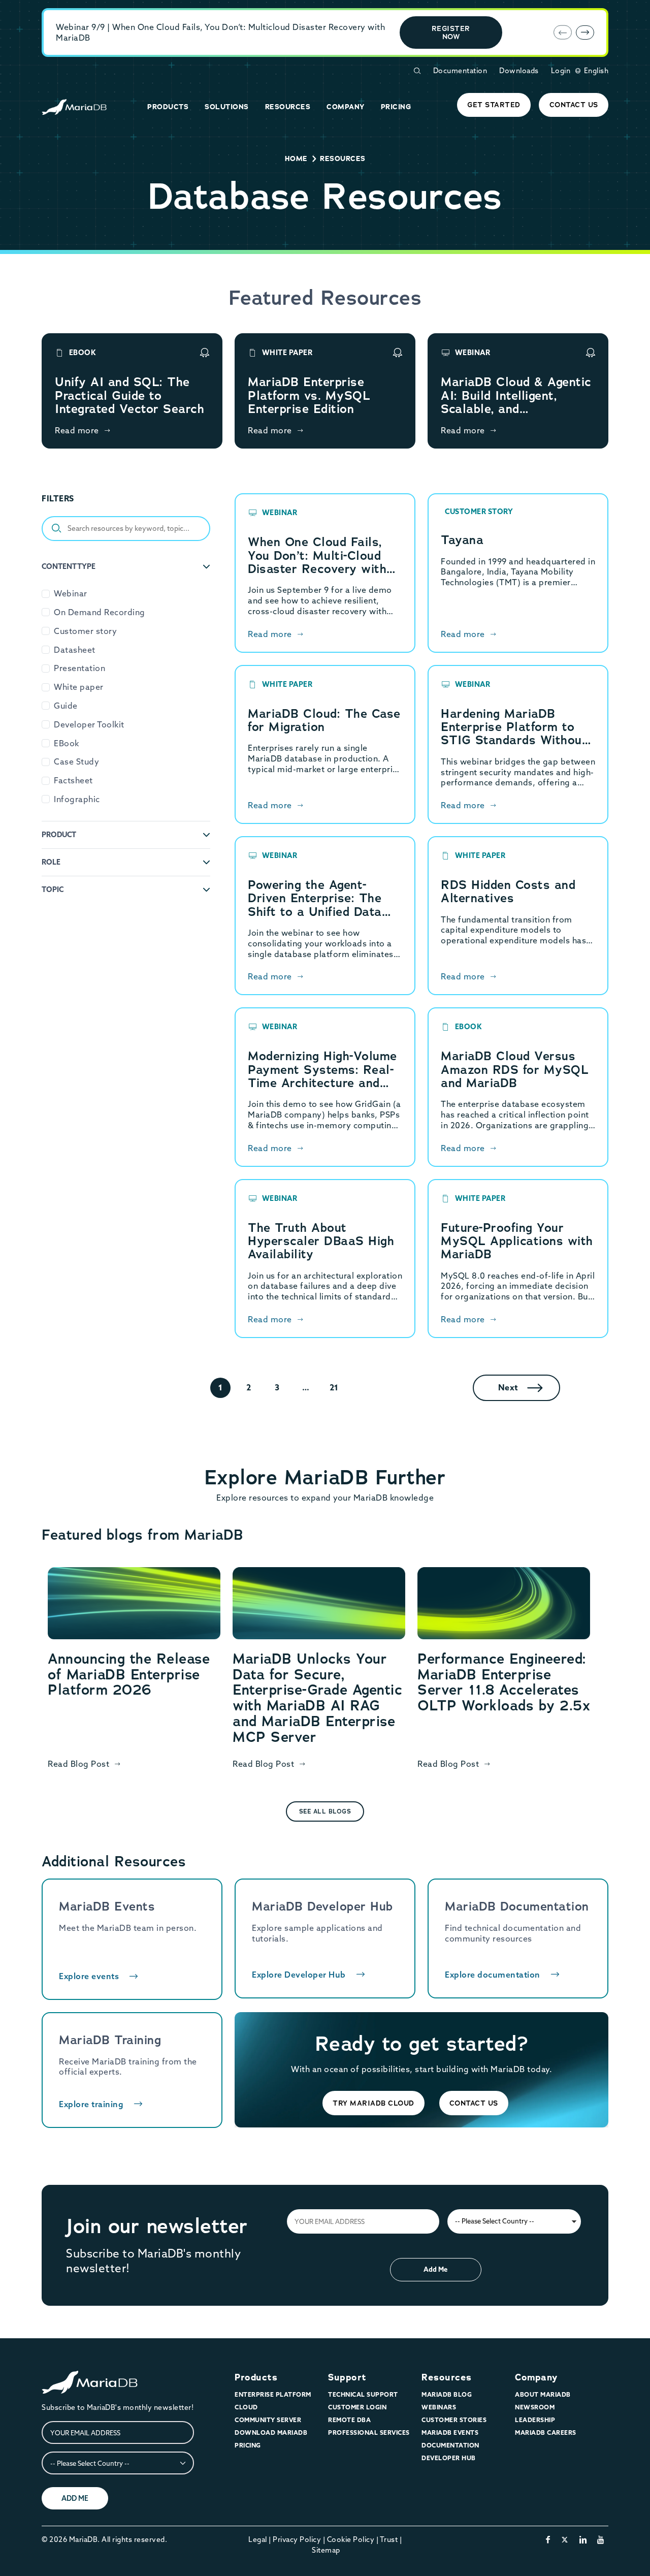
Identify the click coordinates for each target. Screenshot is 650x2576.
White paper (79, 687)
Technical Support (363, 2394)
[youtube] (601, 2539)
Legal (258, 2539)
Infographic (77, 799)
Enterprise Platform (273, 2394)
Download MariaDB (271, 2432)
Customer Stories (454, 2420)
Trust (389, 2539)
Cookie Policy (351, 2539)
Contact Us (574, 105)
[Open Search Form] (417, 71)
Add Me (435, 2269)
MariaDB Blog (447, 2394)
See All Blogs (325, 1811)
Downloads (519, 71)
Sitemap (326, 2550)
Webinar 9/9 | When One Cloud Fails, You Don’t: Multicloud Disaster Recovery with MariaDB (220, 32)
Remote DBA (349, 2420)
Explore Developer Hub (299, 1975)
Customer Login (357, 2407)
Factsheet (73, 780)
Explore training (91, 2104)
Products (256, 2377)
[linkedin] (583, 2539)
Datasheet (75, 650)
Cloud (246, 2407)
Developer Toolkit (89, 724)
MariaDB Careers (546, 2432)
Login (561, 71)
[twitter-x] (565, 2539)
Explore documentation (493, 1975)
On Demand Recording (100, 612)
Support (347, 2377)
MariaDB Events (450, 2432)
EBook (67, 743)
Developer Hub (449, 2458)
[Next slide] (585, 33)
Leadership (535, 2420)
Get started (494, 105)
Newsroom (535, 2407)
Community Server (268, 2420)
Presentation (79, 668)
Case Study (76, 761)
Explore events (89, 1976)
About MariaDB (543, 2394)
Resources (447, 2377)
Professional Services (369, 2432)
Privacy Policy (297, 2539)
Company (536, 2377)
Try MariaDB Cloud (373, 2103)
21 (334, 1387)
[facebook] (548, 2539)
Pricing (248, 2445)
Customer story (85, 631)
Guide (66, 706)
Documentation (460, 71)
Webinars (439, 2407)
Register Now (451, 33)
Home (296, 158)
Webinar (71, 593)
